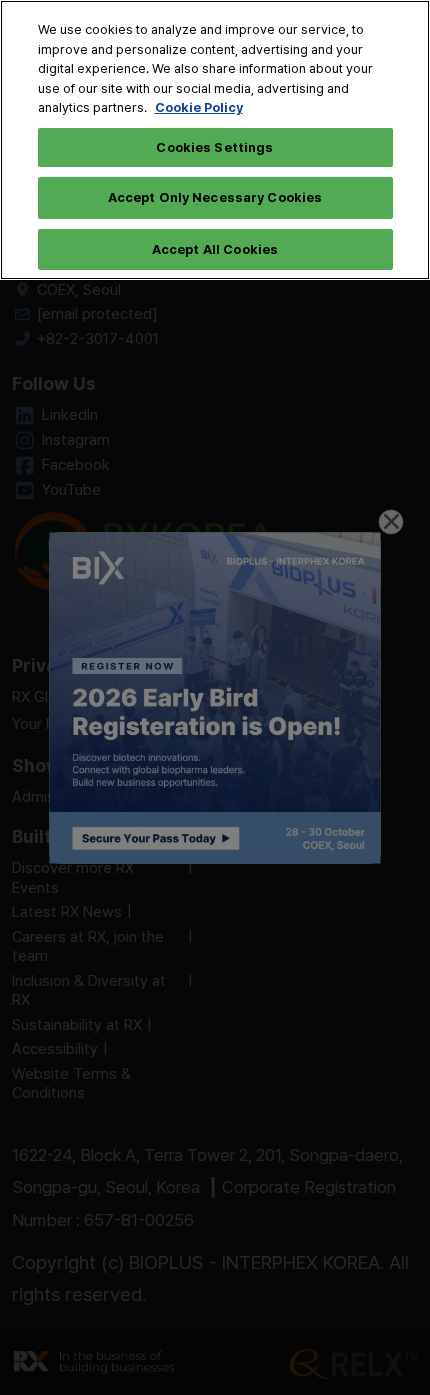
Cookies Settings (214, 147)
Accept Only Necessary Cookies (215, 197)
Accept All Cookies (215, 249)
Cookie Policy (199, 107)
